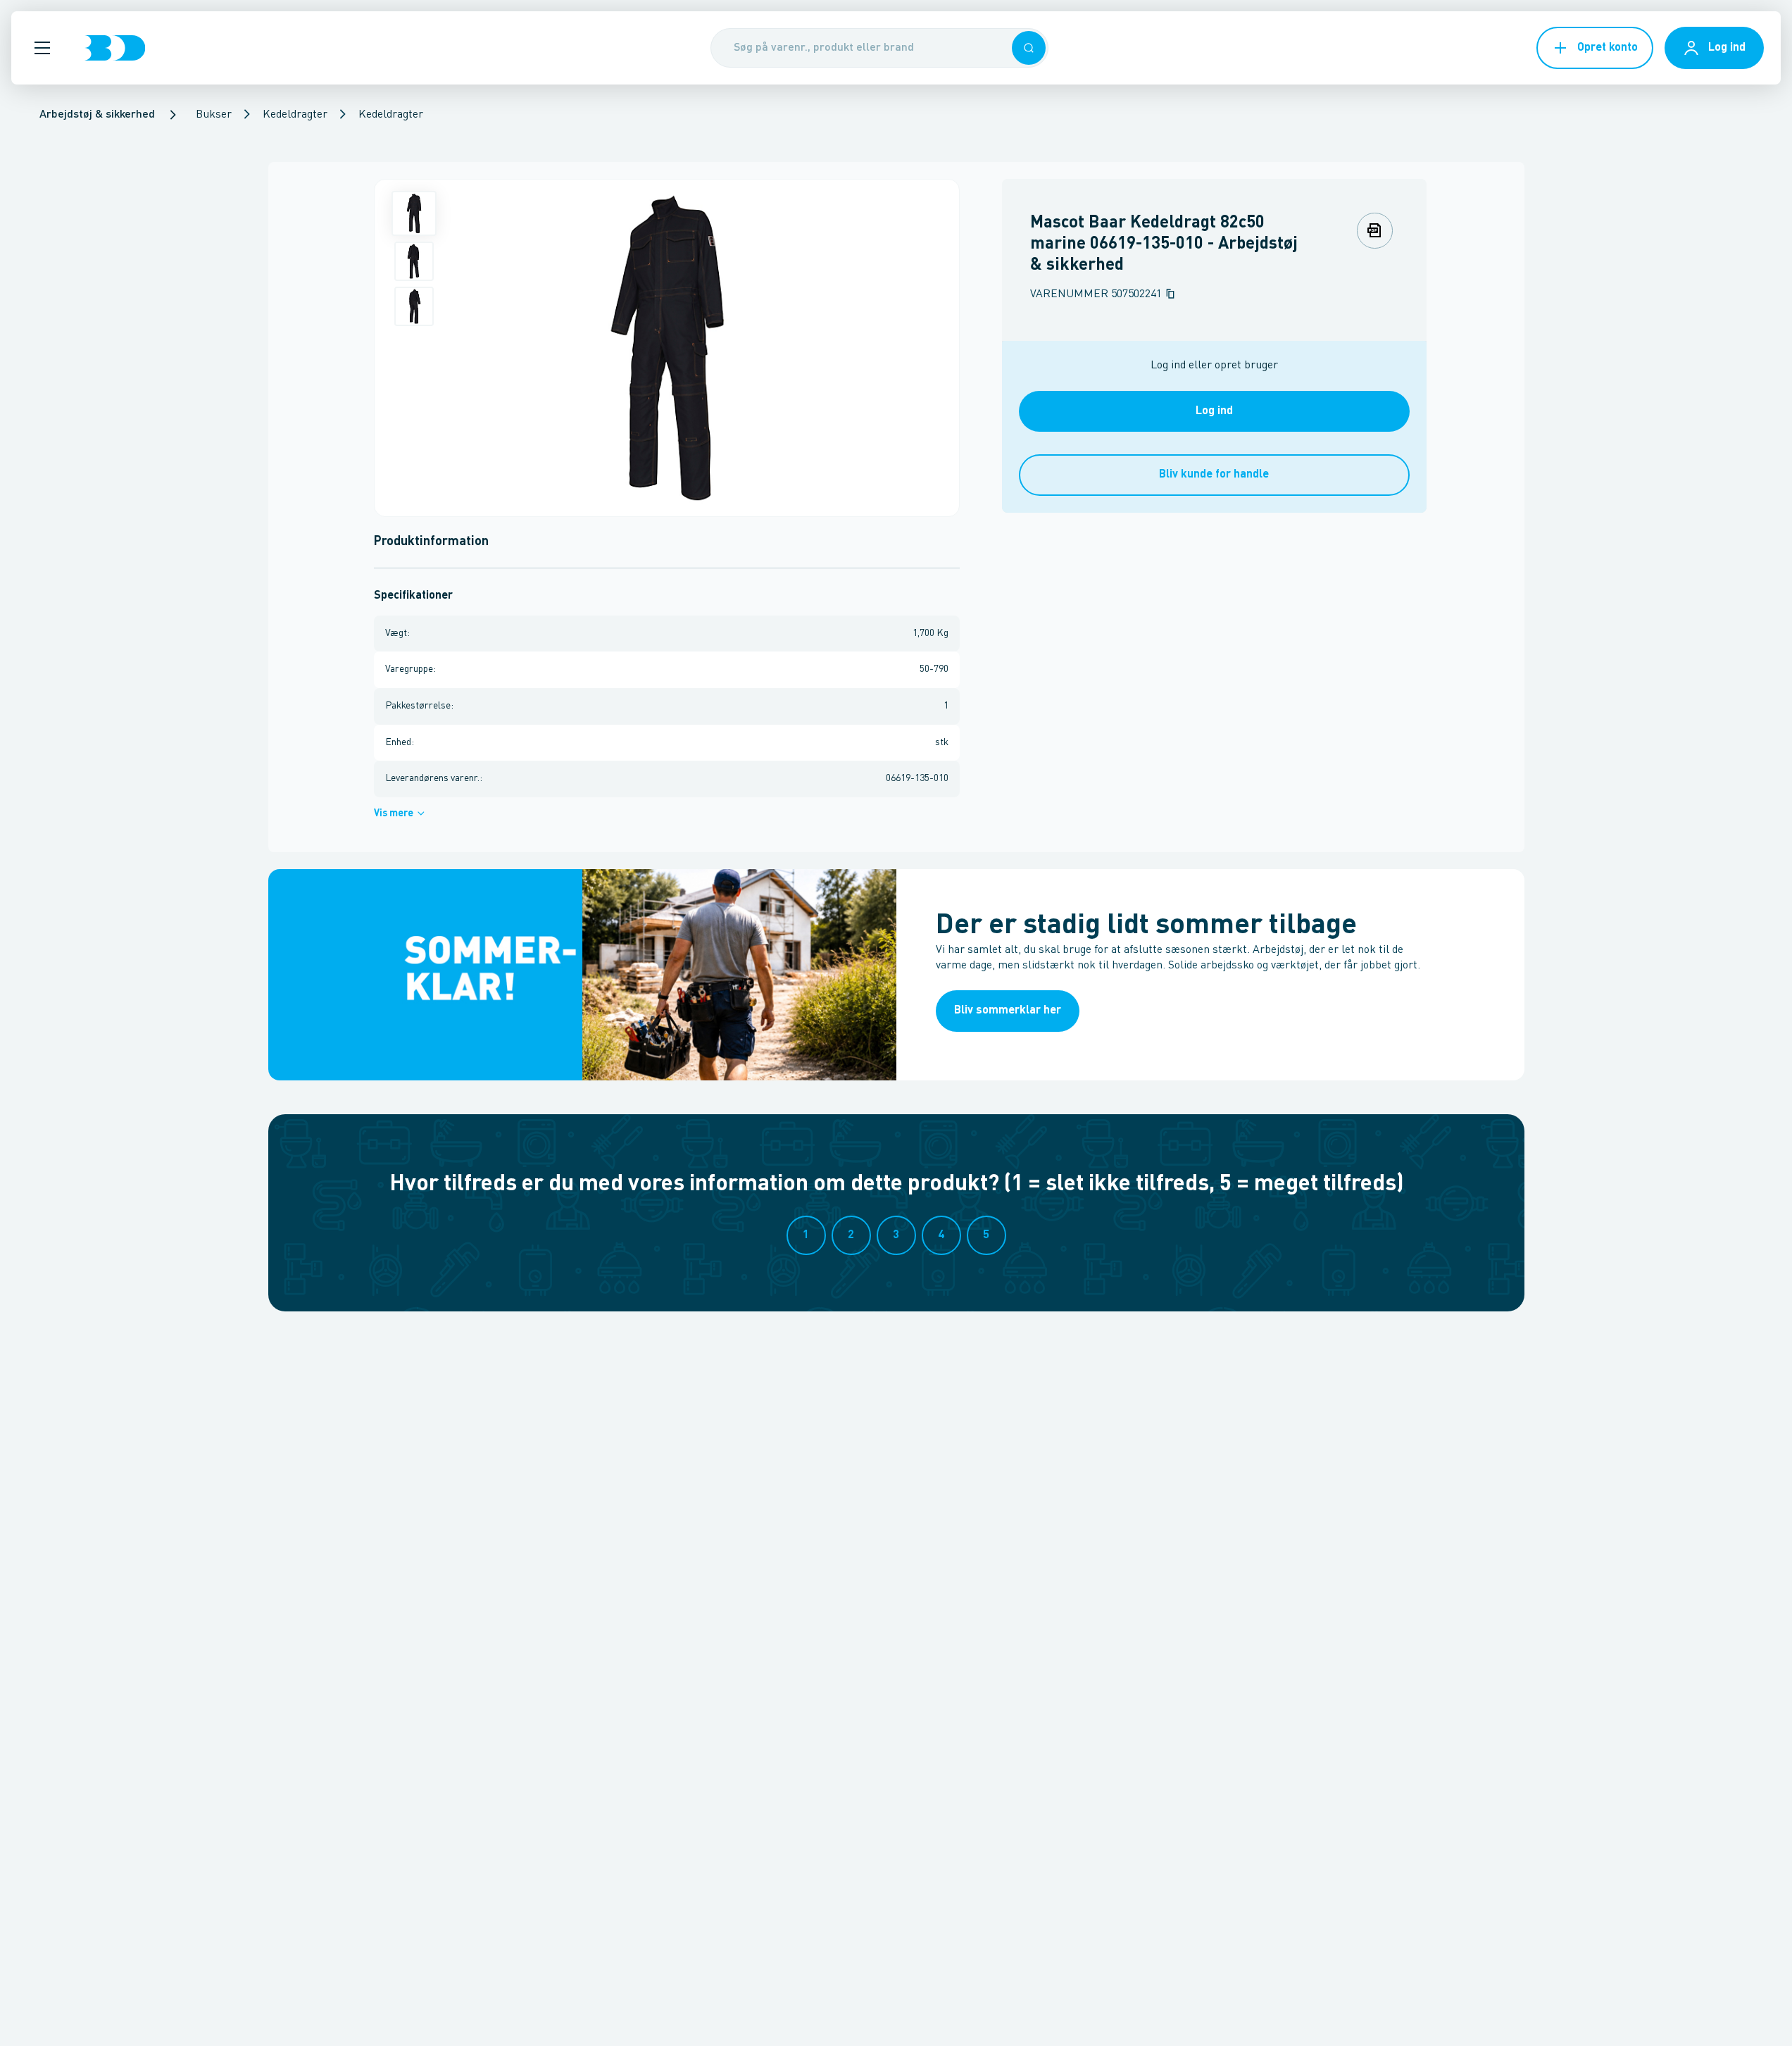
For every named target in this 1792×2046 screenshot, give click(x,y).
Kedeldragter (295, 115)
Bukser (214, 115)
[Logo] (115, 48)
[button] (42, 48)
